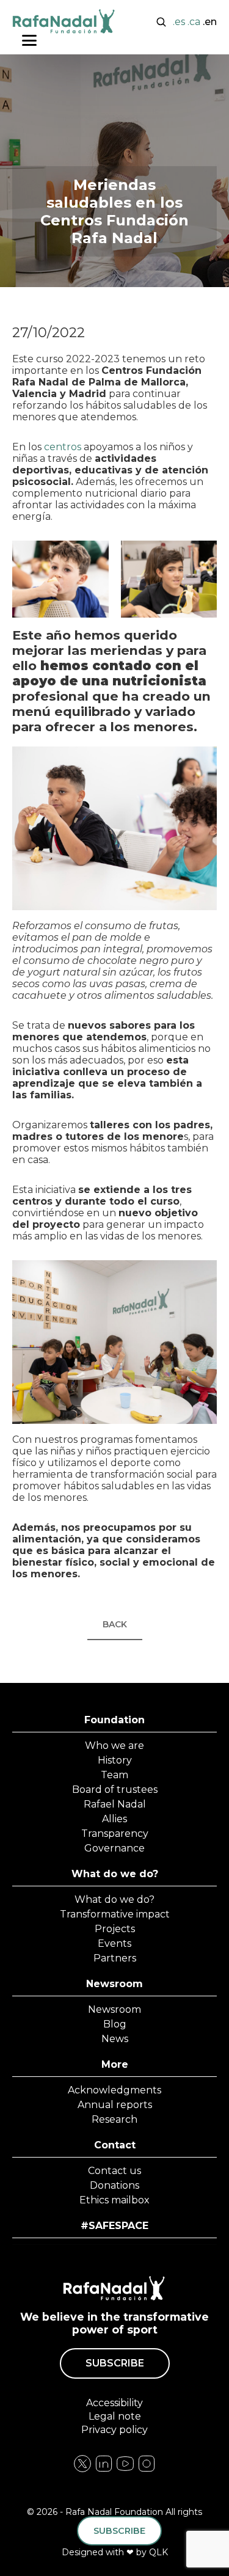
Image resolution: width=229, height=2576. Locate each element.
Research (114, 2119)
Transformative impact (115, 1914)
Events (114, 1943)
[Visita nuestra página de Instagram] (104, 2470)
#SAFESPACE (114, 2226)
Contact (115, 2145)
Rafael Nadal (115, 1804)
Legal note (115, 2416)
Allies (114, 1819)
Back (115, 1624)
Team (114, 1775)
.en (210, 22)
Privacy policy (114, 2430)
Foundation (114, 1720)
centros (63, 447)
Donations (114, 2185)
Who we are (114, 1746)
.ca (194, 22)
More (115, 2064)
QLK (158, 2552)
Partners (115, 1958)
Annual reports (115, 2105)
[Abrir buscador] (161, 21)
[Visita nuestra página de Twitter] (125, 2470)
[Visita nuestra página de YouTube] (147, 2470)
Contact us (114, 2171)
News (115, 2039)
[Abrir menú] (29, 40)
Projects (115, 1929)
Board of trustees (115, 1790)
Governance (114, 1848)
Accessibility (114, 2403)
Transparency (115, 1833)
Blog (115, 2024)
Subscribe (115, 2363)
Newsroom (114, 1984)
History (115, 1760)
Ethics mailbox (114, 2200)
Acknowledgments (114, 2090)
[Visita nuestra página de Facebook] (82, 2470)
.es (179, 22)
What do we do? (115, 1874)
